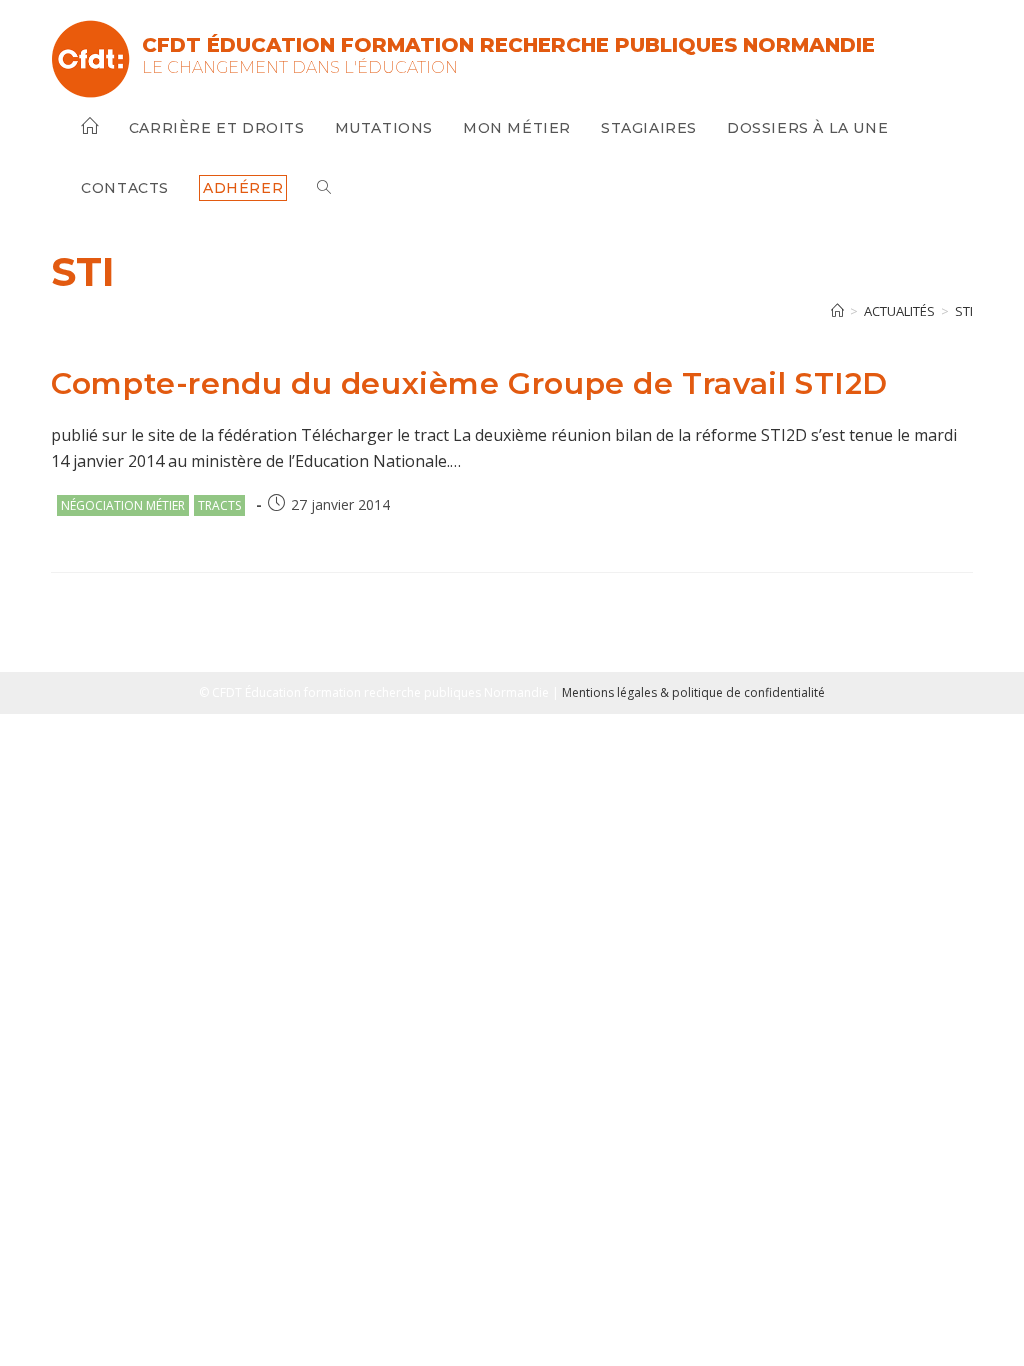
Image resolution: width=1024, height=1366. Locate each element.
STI (964, 311)
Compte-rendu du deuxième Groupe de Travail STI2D (469, 383)
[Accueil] (837, 311)
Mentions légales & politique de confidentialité (693, 692)
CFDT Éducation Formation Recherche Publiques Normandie (508, 45)
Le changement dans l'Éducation (300, 67)
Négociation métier (123, 505)
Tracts (219, 505)
